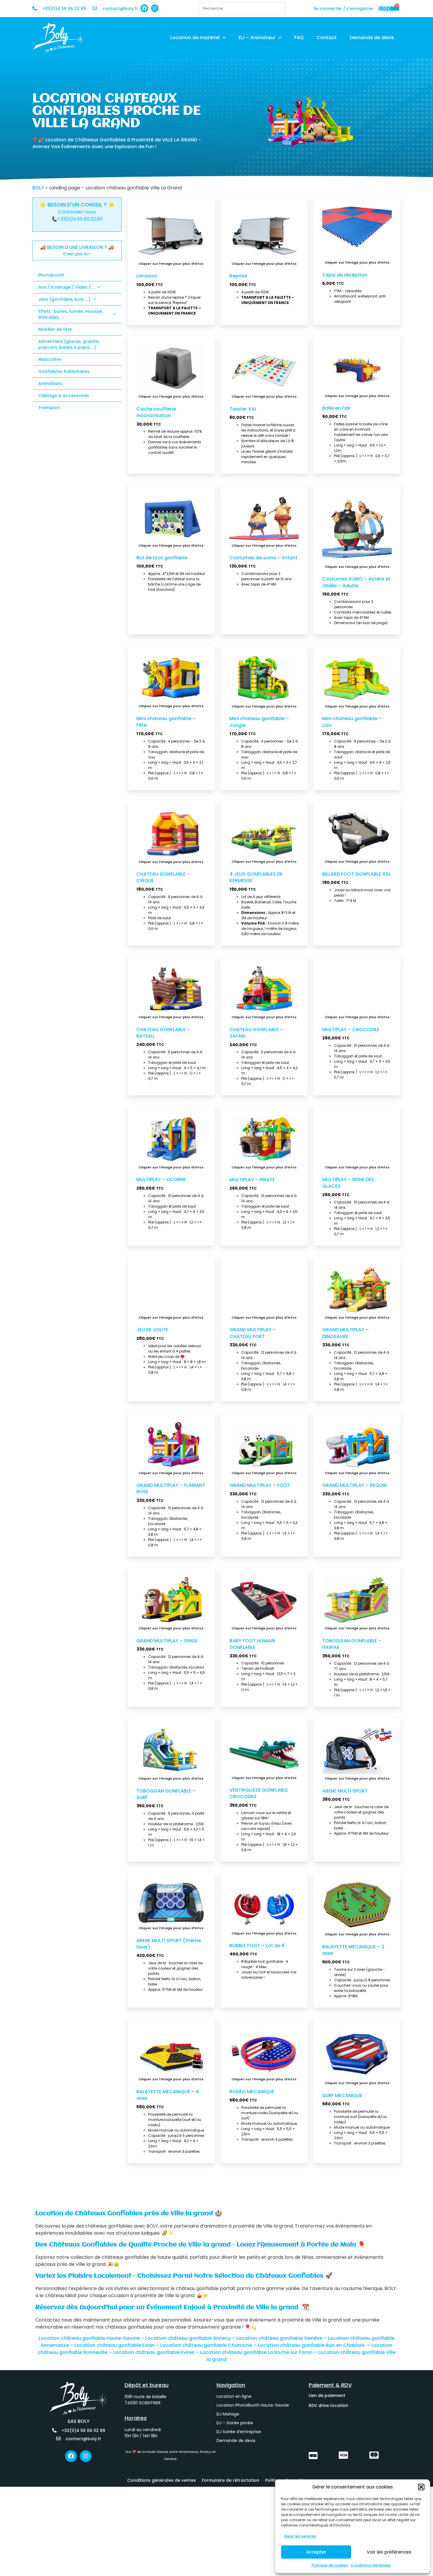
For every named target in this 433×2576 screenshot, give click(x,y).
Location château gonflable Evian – (117, 2345)
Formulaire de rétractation (230, 2480)
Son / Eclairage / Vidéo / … (66, 287)
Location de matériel (195, 38)
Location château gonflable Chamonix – (209, 2345)
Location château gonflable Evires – (157, 2352)
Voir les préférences (389, 2552)
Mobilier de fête (55, 329)
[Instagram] (155, 8)
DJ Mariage (228, 2414)
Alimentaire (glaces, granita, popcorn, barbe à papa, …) (69, 344)
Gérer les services (300, 2536)
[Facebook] (144, 8)
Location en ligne (234, 2396)
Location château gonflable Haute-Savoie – (91, 2338)
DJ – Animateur (257, 38)
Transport (49, 408)
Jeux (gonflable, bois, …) (64, 299)
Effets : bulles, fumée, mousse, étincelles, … (71, 314)
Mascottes (50, 359)
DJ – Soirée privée (235, 2423)
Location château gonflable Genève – (282, 2338)
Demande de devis (372, 38)
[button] (421, 2487)
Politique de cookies (330, 2565)
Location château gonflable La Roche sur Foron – (259, 2352)
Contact (327, 38)
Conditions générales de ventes (162, 2480)
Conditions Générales (371, 2565)
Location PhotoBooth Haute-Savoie (253, 2405)
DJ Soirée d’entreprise (239, 2432)
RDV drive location (328, 2405)
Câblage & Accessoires (64, 396)
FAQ (299, 38)
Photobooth (51, 275)
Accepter (316, 2552)
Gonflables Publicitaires (64, 371)
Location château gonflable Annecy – (191, 2338)
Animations (50, 383)
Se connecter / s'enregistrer (343, 9)
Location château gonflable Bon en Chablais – (315, 2345)
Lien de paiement (327, 2395)
